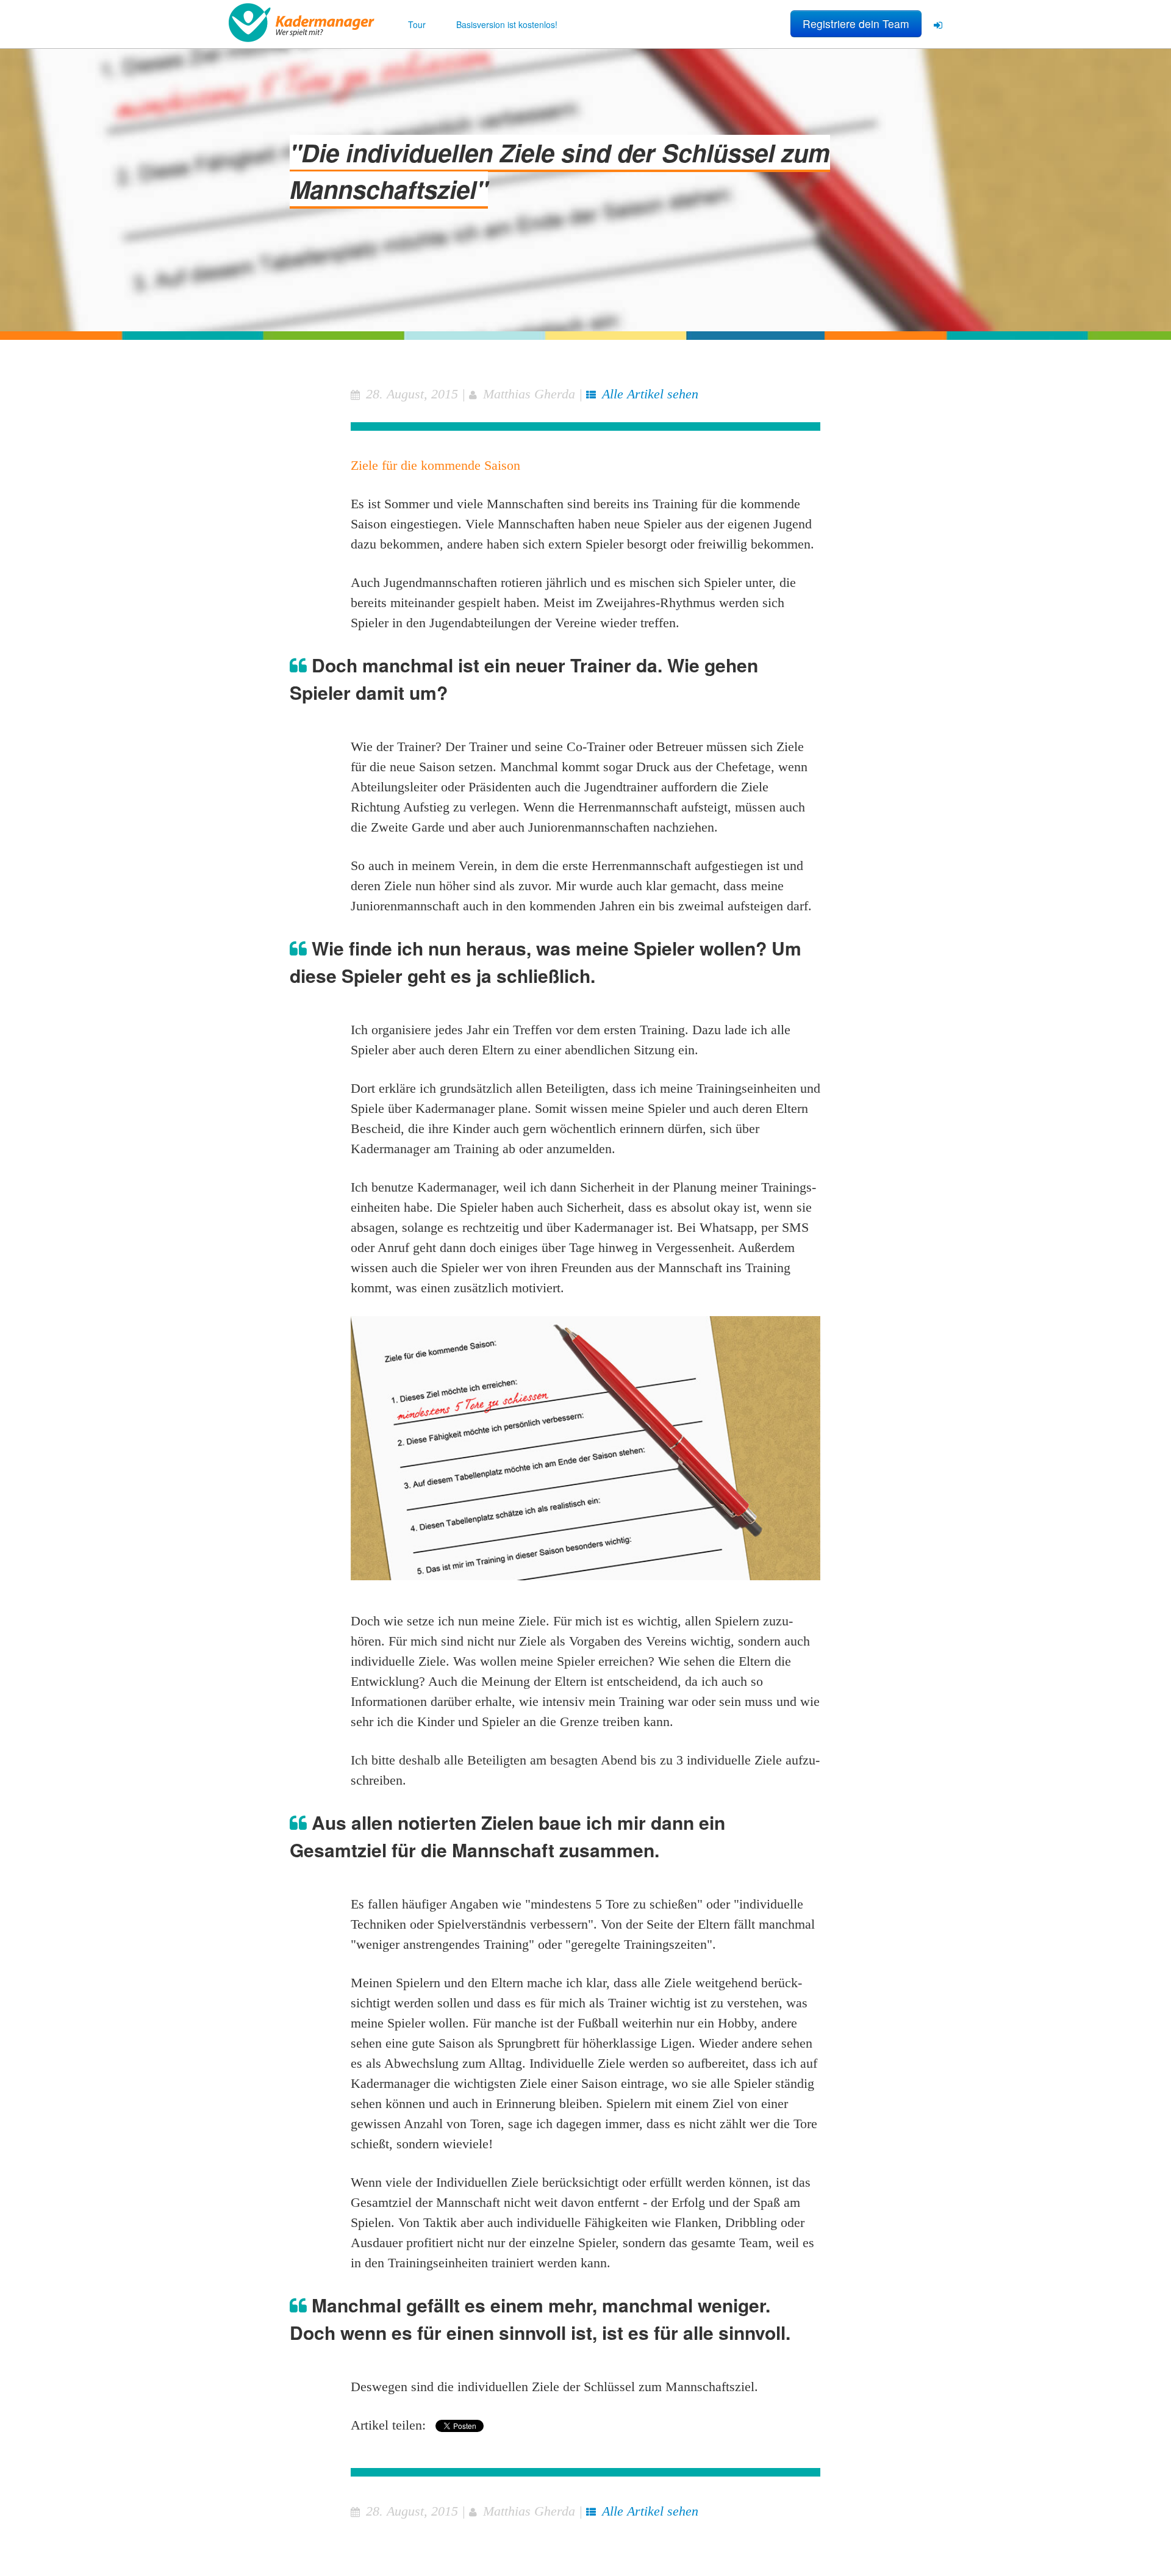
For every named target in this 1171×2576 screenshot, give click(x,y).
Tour (417, 24)
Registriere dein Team (856, 23)
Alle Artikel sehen (650, 394)
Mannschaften (525, 504)
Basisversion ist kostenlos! (507, 24)
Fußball (598, 2023)
